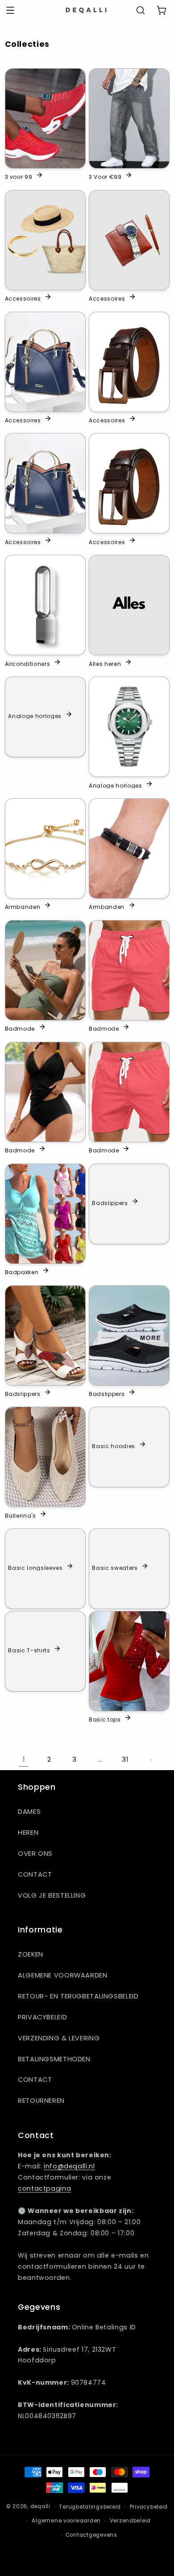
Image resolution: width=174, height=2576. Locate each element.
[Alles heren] (129, 605)
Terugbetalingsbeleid (90, 2507)
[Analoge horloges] (129, 727)
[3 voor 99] (45, 118)
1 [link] (24, 1759)
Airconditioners (28, 663)
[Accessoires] (45, 240)
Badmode (20, 1028)
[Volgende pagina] (150, 1760)
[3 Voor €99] (129, 118)
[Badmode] (45, 970)
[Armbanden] (45, 848)
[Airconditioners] (45, 605)
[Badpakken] (45, 1214)
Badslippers (110, 1202)
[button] (10, 10)
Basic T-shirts (29, 1650)
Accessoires (23, 298)
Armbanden (23, 907)
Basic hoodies (114, 1446)
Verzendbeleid (130, 2521)
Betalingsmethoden (54, 2059)
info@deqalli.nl (69, 2166)
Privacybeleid (42, 2017)
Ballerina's (21, 1515)
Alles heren (105, 663)
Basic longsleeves (35, 1567)
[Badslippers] (45, 1335)
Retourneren (41, 2101)
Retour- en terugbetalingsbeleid (78, 1996)
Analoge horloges (35, 715)
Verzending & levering (59, 2038)
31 (125, 1759)
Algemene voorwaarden (63, 1975)
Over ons (35, 1854)
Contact (35, 1874)
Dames (29, 1812)
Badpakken (22, 1272)
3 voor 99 (19, 177)
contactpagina (44, 2188)
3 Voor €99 (105, 177)
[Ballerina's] (45, 1457)
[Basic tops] (129, 1661)
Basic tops (105, 1719)
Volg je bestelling (52, 1895)
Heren (28, 1833)
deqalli (40, 2506)
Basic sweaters (115, 1567)
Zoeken (31, 1954)
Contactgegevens (91, 2535)
